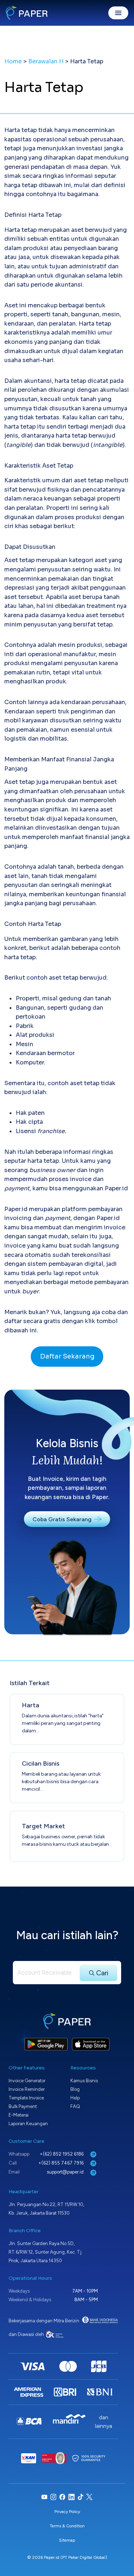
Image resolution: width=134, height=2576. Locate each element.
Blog (75, 2089)
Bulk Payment (23, 2106)
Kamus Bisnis (84, 2081)
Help (75, 2098)
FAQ (75, 2106)
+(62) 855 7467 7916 (61, 2163)
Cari (101, 1973)
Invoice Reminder (27, 2089)
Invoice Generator (27, 2081)
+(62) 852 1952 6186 (62, 2154)
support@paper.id (66, 2172)
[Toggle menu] (118, 13)
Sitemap (67, 2540)
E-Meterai (19, 2115)
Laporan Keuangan (28, 2124)
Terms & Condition (67, 2526)
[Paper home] (27, 13)
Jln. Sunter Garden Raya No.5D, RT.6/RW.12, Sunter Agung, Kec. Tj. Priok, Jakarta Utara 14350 (46, 2252)
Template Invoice (26, 2098)
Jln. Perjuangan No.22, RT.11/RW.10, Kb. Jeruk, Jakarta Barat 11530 (46, 2209)
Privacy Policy (67, 2512)
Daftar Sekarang (67, 1356)
